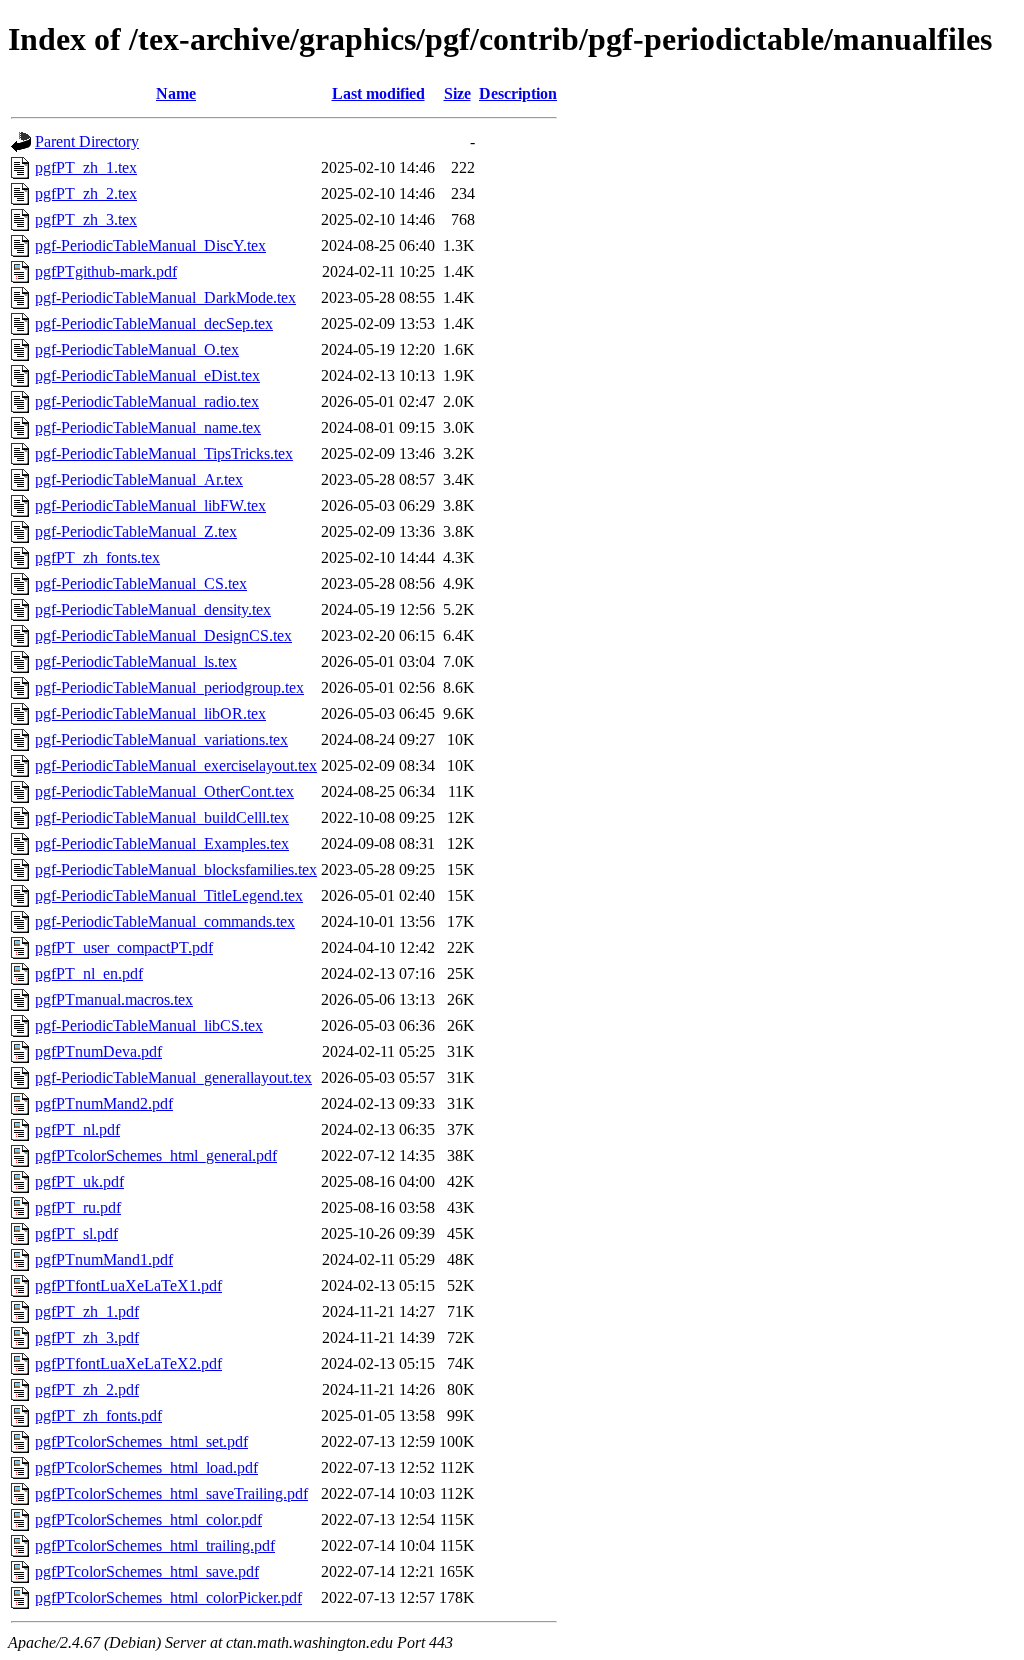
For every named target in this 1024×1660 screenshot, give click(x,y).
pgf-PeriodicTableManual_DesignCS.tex (163, 635)
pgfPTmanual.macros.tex (114, 999)
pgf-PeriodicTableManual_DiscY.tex (150, 245)
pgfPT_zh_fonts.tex (97, 557)
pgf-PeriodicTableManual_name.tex (148, 427)
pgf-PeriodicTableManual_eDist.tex (147, 375)
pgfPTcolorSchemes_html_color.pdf (148, 1519)
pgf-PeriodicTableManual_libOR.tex (150, 713)
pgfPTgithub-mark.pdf (106, 271)
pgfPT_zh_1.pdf (87, 1311)
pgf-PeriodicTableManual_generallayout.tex (173, 1077)
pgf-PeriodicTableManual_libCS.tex (149, 1025)
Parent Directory (87, 141)
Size (457, 93)
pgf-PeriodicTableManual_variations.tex (161, 739)
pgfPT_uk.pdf (79, 1181)
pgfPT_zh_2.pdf (87, 1389)
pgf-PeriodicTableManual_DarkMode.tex (165, 297)
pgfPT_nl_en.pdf (89, 973)
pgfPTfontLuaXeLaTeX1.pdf (128, 1285)
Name (176, 93)
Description (518, 93)
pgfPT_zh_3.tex (86, 219)
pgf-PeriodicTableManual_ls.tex (136, 661)
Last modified (378, 93)
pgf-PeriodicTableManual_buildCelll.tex (162, 817)
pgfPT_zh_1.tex (86, 167)
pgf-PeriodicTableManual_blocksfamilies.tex (176, 869)
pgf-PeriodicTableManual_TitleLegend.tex (169, 895)
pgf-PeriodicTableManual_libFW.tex (150, 505)
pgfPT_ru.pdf (78, 1207)
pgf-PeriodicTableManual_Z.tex (136, 531)
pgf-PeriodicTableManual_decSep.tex (154, 323)
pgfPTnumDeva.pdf (98, 1051)
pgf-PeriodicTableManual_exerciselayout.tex (176, 765)
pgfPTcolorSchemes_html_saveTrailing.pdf (171, 1493)
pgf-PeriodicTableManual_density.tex (153, 609)
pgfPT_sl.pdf (76, 1233)
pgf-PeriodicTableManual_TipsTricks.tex (164, 453)
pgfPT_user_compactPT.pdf (124, 947)
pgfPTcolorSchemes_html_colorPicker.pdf (168, 1597)
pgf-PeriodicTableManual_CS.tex (141, 583)
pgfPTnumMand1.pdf (104, 1259)
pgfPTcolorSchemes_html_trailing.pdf (155, 1545)
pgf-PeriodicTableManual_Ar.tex (139, 479)
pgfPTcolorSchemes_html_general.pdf (156, 1155)
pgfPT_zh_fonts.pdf (98, 1415)
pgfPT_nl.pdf (77, 1129)
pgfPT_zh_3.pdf (87, 1337)
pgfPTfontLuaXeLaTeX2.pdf (128, 1363)
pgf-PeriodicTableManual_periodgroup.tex (169, 687)
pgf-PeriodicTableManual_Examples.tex (162, 843)
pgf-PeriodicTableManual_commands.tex (165, 921)
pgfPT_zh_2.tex (86, 193)
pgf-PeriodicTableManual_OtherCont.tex (164, 791)
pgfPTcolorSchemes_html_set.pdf (141, 1441)
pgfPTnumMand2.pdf (104, 1103)
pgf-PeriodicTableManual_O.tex (137, 349)
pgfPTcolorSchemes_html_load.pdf (146, 1467)
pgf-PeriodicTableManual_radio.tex (147, 401)
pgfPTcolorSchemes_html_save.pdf (147, 1571)
